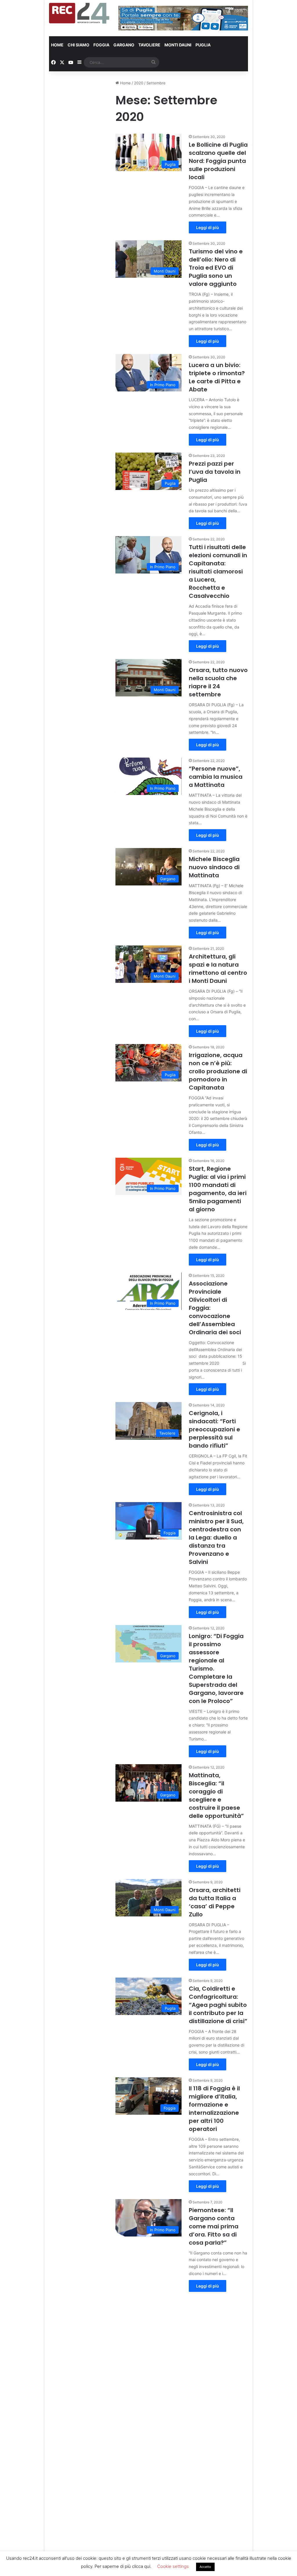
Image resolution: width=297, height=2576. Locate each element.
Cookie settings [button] (173, 2566)
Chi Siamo (78, 45)
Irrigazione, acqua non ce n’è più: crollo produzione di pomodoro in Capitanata (218, 1071)
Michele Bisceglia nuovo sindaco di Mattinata (214, 867)
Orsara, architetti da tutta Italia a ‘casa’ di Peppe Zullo (215, 1902)
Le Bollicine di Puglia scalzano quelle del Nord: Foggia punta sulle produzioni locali (218, 161)
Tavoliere (149, 45)
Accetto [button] (205, 2567)
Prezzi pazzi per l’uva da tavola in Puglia (215, 472)
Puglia (203, 45)
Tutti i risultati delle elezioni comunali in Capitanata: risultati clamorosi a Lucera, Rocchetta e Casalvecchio (218, 571)
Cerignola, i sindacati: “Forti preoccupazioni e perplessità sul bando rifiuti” (214, 1429)
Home (57, 45)
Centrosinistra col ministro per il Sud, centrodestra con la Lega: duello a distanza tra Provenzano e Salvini (216, 1537)
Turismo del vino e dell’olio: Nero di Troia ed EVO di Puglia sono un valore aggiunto (216, 268)
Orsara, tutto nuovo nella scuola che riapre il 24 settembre (218, 682)
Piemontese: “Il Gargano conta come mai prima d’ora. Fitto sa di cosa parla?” (214, 2226)
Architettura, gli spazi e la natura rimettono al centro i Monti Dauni (218, 969)
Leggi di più (208, 227)
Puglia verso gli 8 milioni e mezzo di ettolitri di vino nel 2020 (215, 2537)
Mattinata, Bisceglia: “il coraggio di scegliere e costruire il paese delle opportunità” (216, 1796)
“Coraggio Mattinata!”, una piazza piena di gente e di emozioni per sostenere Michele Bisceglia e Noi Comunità (218, 2433)
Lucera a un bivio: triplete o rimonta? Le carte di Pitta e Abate (217, 377)
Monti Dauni (178, 45)
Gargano (124, 45)
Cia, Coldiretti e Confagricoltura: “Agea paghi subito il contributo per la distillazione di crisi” (218, 2005)
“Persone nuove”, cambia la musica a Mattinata (216, 777)
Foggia (101, 45)
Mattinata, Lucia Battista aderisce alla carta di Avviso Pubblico (217, 2322)
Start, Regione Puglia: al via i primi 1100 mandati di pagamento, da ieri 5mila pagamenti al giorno (218, 1189)
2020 (139, 83)
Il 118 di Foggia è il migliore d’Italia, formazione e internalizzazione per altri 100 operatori (214, 2109)
